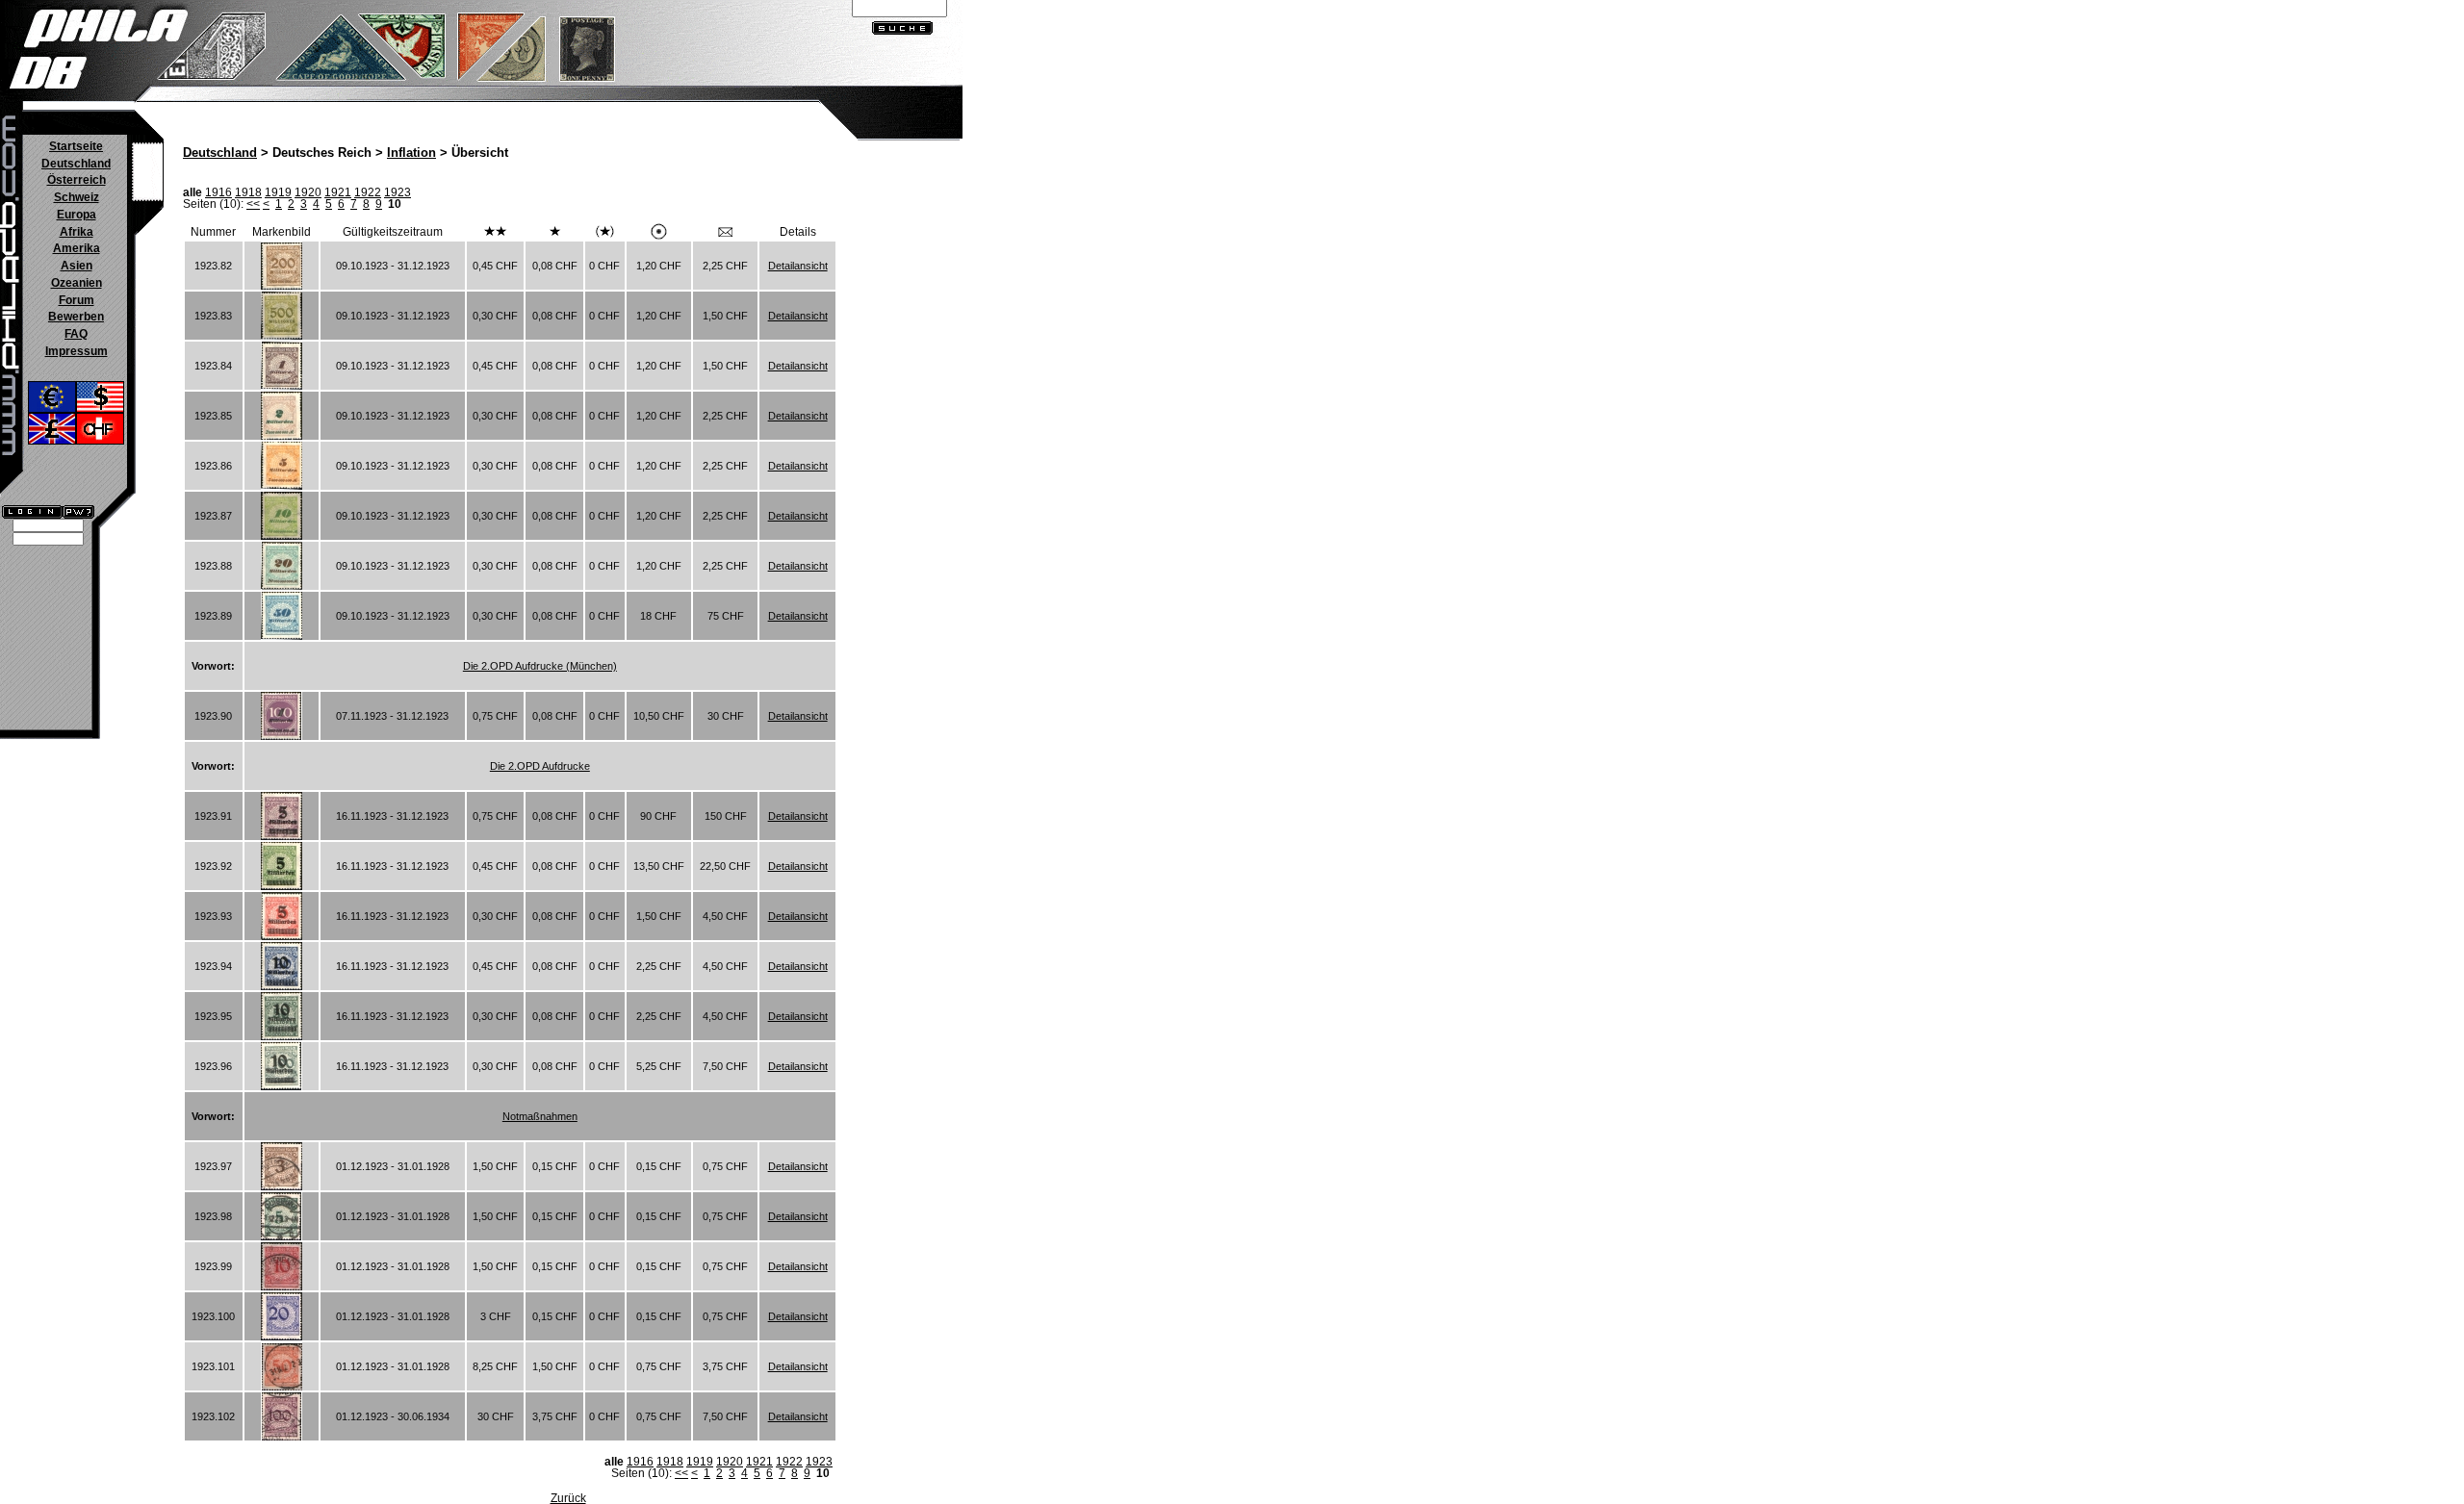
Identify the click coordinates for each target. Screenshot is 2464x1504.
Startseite (76, 146)
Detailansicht (798, 266)
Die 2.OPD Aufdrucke (540, 766)
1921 (338, 192)
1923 (398, 192)
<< (253, 204)
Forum (77, 300)
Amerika (77, 248)
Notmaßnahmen (540, 1116)
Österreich (77, 180)
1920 (308, 192)
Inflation (411, 153)
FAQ (76, 334)
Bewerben (76, 317)
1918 (248, 192)
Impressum (77, 351)
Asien (77, 266)
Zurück (568, 1498)
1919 (278, 192)
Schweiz (77, 197)
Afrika (77, 232)
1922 (368, 192)
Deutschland (76, 164)
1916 (218, 192)
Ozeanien (77, 283)
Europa (77, 215)
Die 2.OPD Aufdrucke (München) (540, 666)
